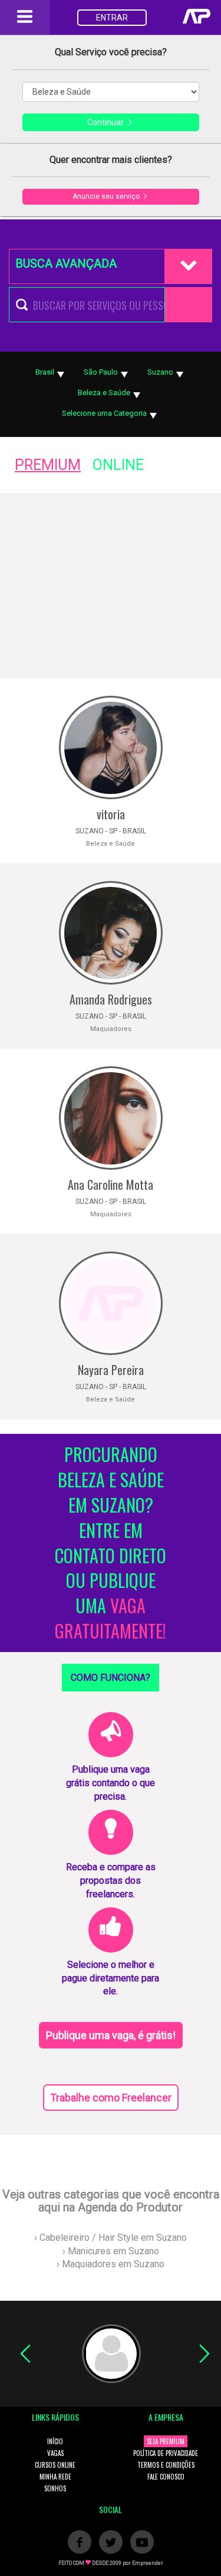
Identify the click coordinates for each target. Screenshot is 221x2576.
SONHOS (55, 2488)
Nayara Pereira (111, 1370)
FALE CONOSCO (166, 2477)
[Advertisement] (111, 585)
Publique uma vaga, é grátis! (111, 2035)
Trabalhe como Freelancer (111, 2098)
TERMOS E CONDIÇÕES (166, 2465)
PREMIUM (48, 465)
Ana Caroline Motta (111, 1184)
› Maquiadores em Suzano (111, 2264)
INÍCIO (55, 2441)
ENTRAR (112, 18)
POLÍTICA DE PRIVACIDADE (166, 2453)
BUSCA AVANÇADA (66, 263)
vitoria (111, 814)
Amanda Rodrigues (111, 999)
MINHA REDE (55, 2477)
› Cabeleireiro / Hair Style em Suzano (111, 2238)
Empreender (148, 2563)
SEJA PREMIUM (166, 2441)
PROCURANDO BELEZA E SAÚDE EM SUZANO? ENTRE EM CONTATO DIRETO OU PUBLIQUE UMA (111, 1543)
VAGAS (55, 2453)
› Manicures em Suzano (111, 2251)
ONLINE (118, 465)
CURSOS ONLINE (55, 2465)
